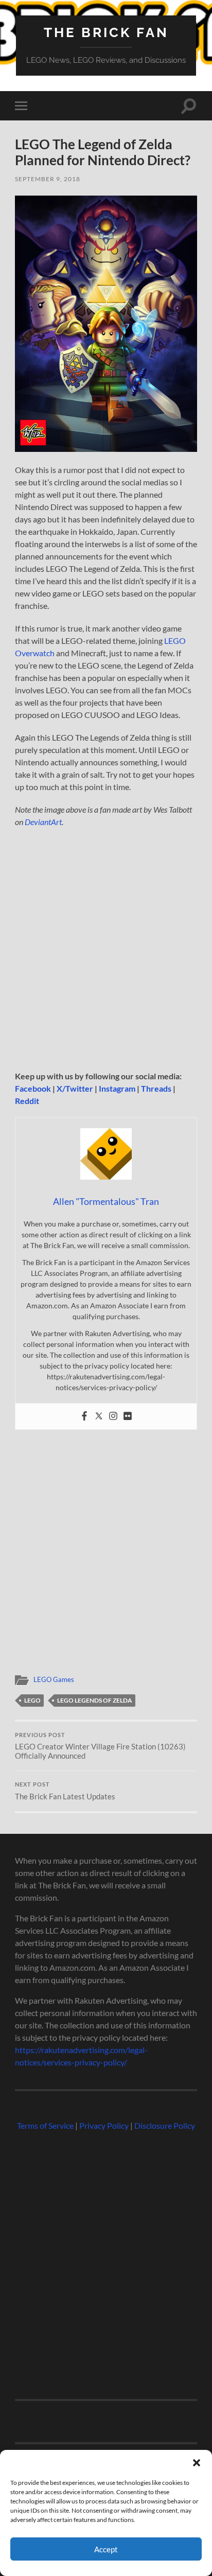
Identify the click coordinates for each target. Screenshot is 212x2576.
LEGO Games (54, 1679)
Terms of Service (45, 2125)
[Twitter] (99, 1416)
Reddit (27, 1101)
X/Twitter (75, 1088)
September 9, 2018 (48, 179)
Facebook (33, 1088)
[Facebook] (84, 1416)
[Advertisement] (106, 949)
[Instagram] (113, 1416)
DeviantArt (43, 822)
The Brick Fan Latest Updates (65, 1791)
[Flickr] (128, 1416)
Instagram (117, 1088)
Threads (156, 1088)
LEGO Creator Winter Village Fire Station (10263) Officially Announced (100, 1746)
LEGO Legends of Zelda (95, 1700)
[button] (197, 2463)
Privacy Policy (104, 2125)
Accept (106, 2549)
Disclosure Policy (165, 2125)
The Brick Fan (106, 32)
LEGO (32, 1700)
